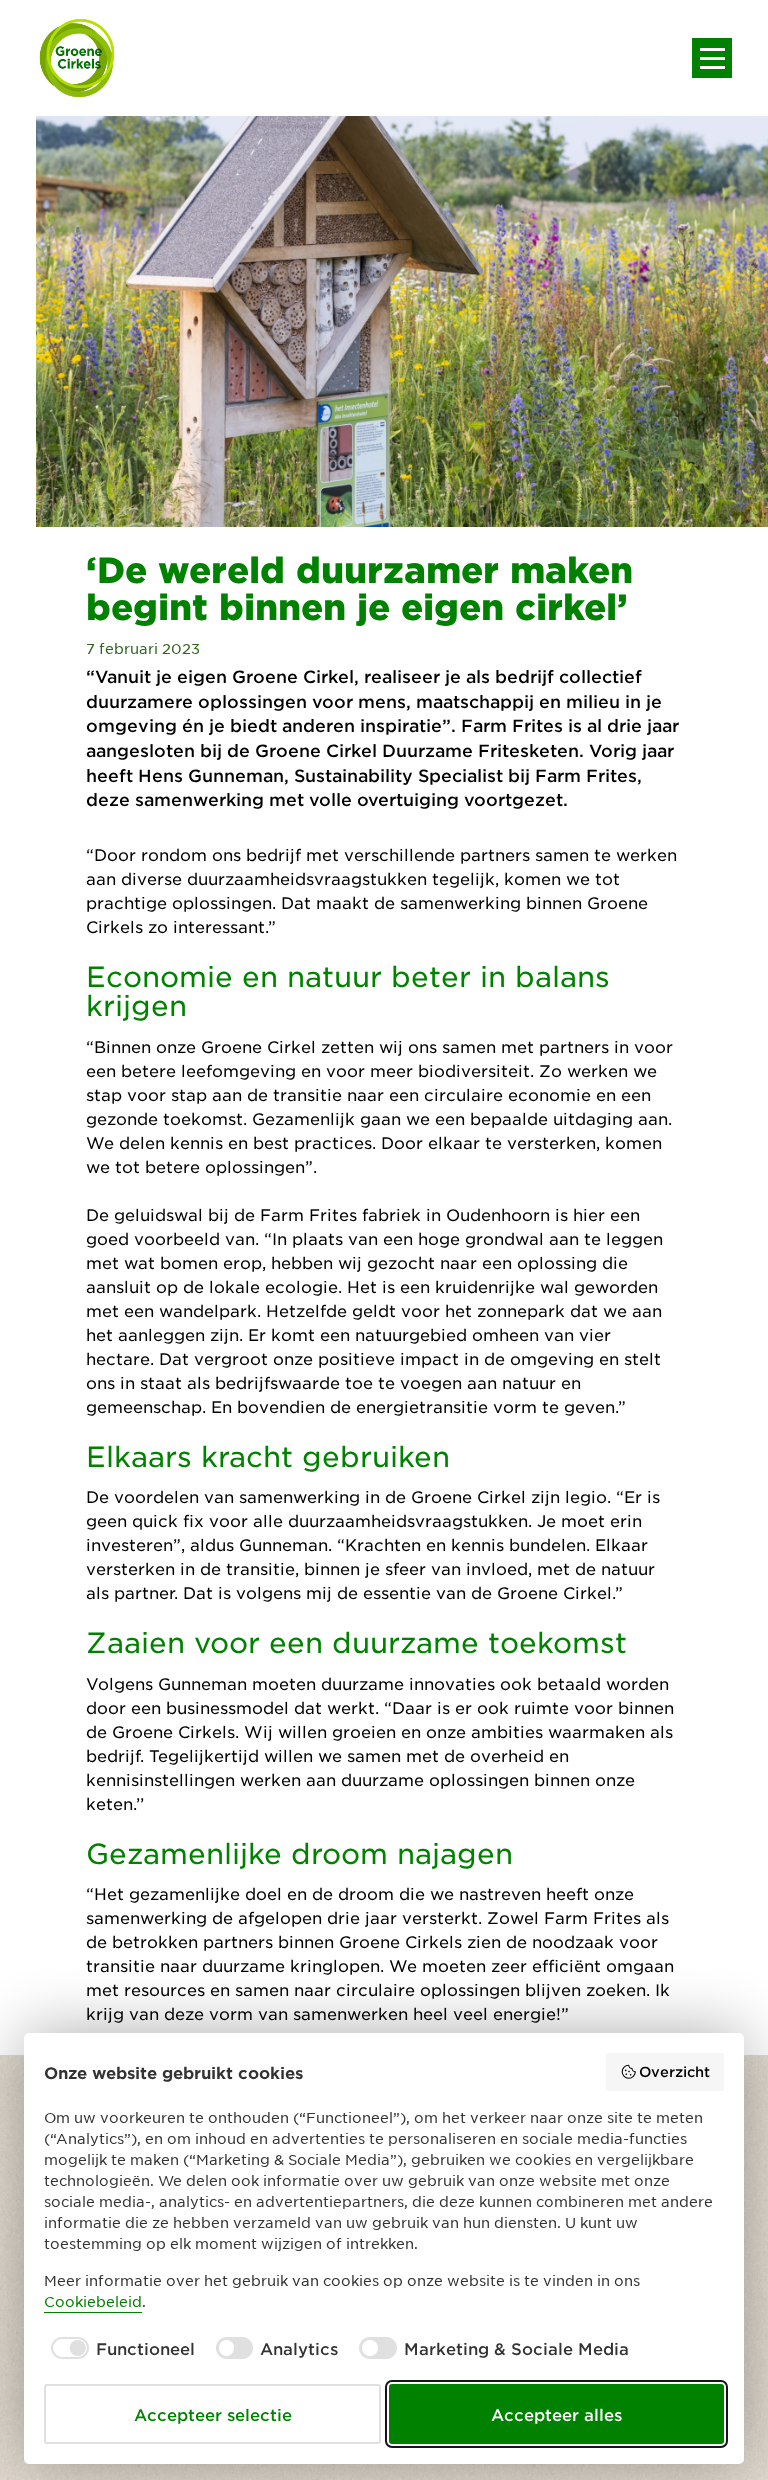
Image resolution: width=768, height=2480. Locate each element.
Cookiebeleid (93, 2301)
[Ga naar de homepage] (78, 58)
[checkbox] (119, 2348)
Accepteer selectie (213, 2414)
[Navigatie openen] (712, 58)
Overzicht (674, 2071)
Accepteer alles (556, 2414)
